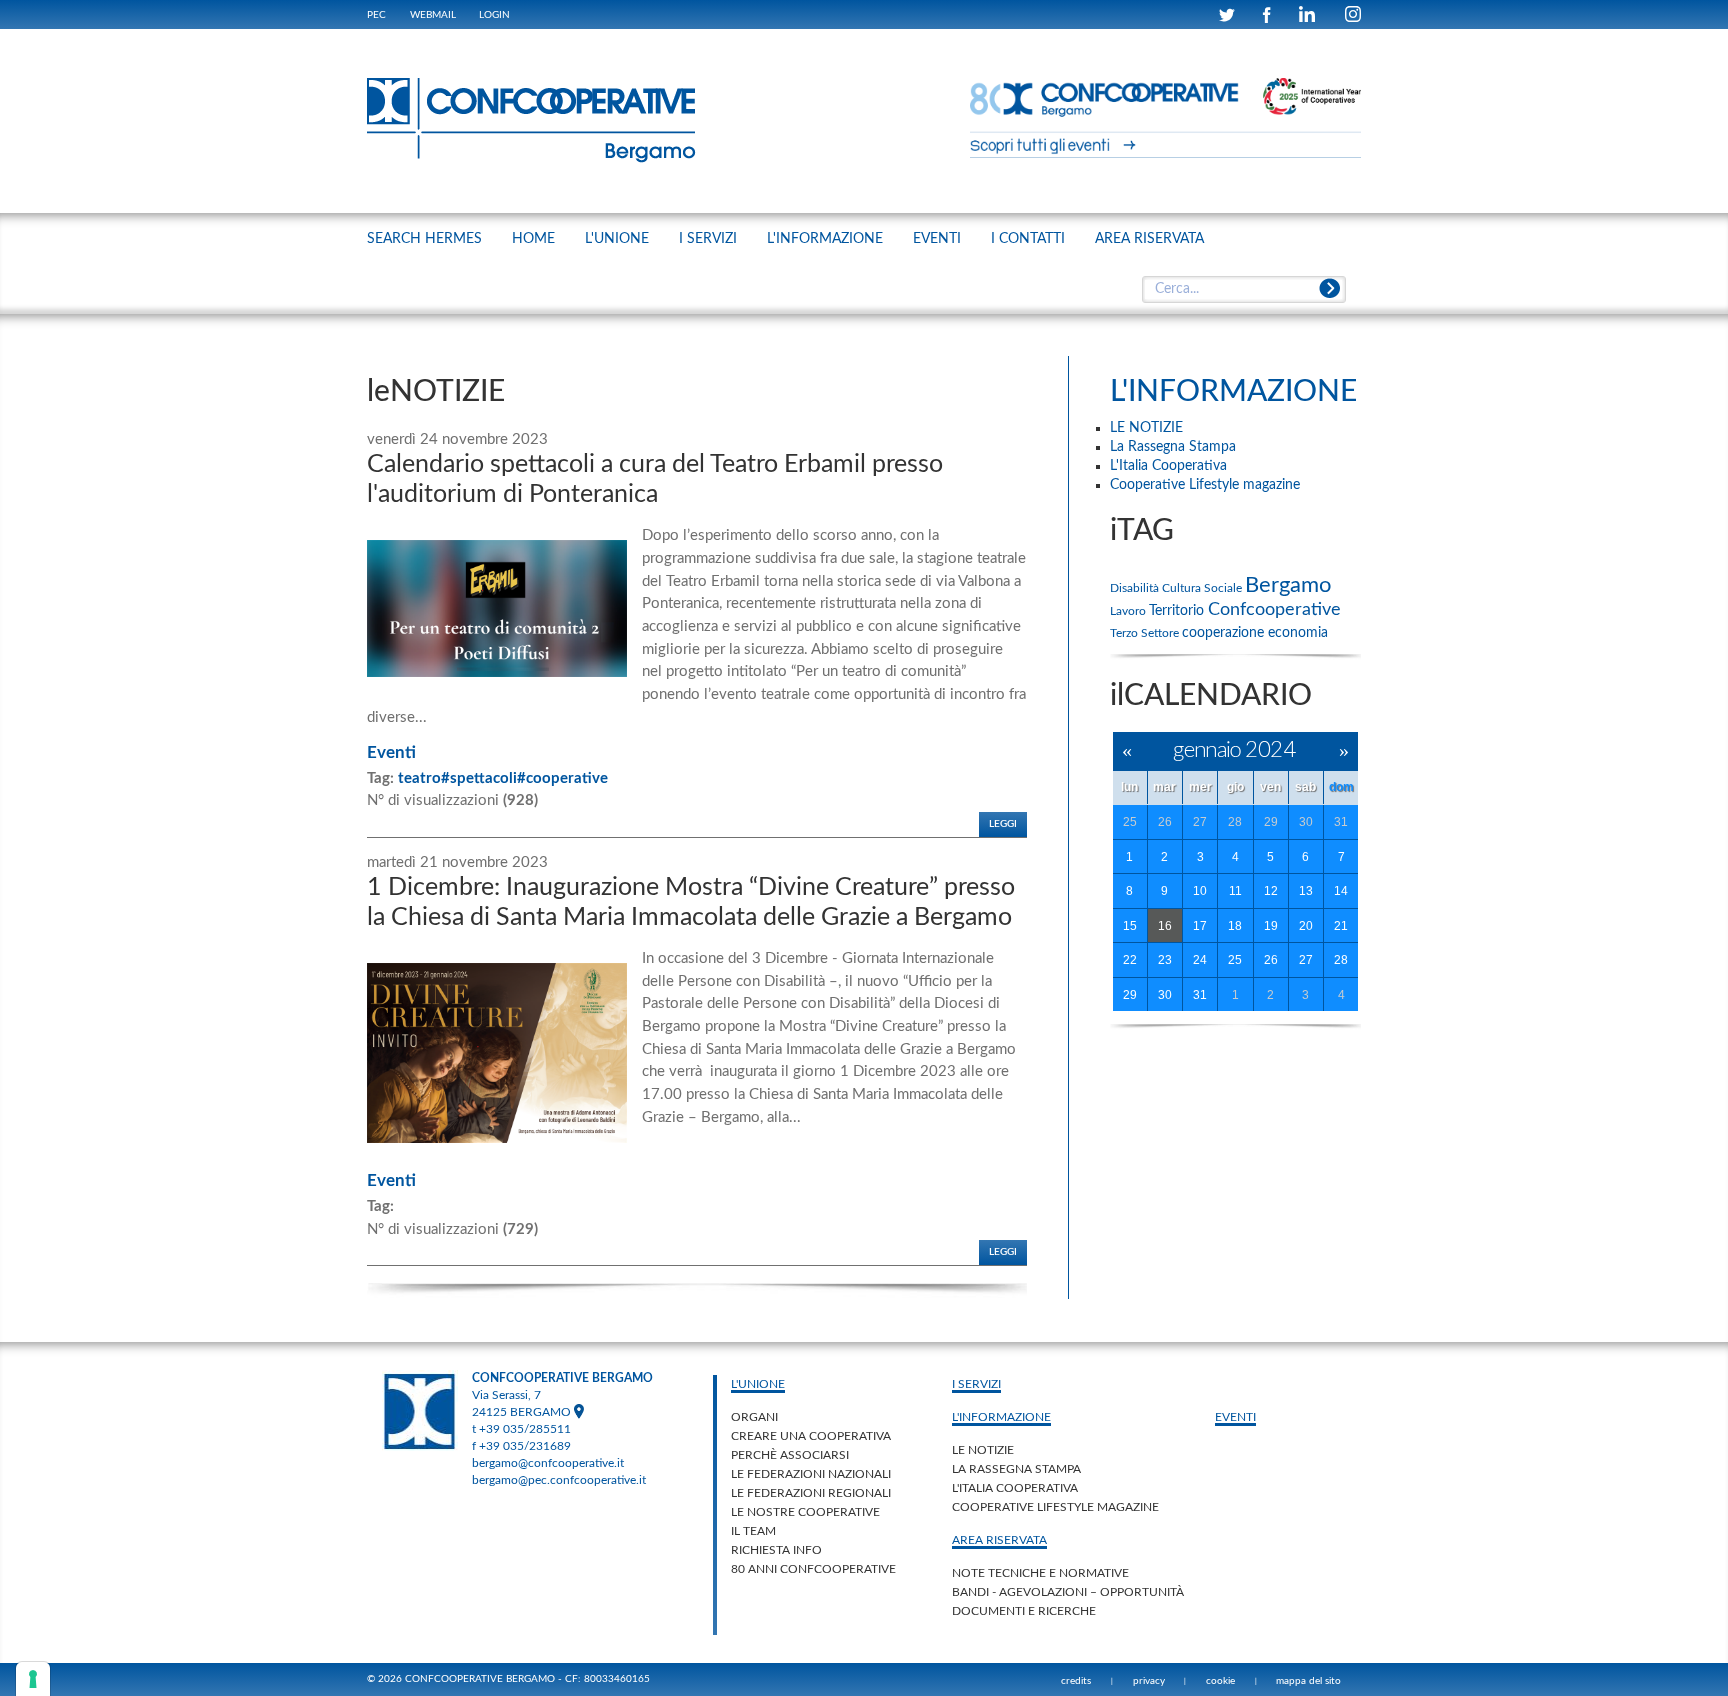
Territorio (1178, 611)
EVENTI (937, 239)
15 (1130, 926)
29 (1271, 822)
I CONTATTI (1028, 239)
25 (1130, 822)
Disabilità (1136, 588)
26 (1165, 822)
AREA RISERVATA (1149, 239)
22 (1130, 960)
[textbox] (1243, 290)
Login (494, 15)
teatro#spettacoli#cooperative (503, 778)
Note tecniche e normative (1040, 1573)
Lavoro (1129, 611)
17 (1200, 926)
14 (1341, 891)
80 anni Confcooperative (813, 1569)
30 (1306, 822)
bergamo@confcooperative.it (548, 1463)
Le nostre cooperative (805, 1512)
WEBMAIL (433, 15)
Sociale (1224, 588)
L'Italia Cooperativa (1015, 1488)
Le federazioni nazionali (811, 1474)
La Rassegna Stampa (1016, 1469)
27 (1200, 822)
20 (1306, 926)
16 (1165, 926)
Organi (754, 1417)
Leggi (1003, 824)
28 (1235, 822)
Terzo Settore (1146, 633)
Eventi (391, 753)
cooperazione (1225, 633)
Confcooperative (1274, 610)
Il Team (753, 1531)
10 (1200, 891)
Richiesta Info (776, 1550)
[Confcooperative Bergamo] (532, 120)
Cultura (1183, 588)
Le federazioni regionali (811, 1493)
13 (1306, 891)
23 (1165, 960)
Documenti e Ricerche (1024, 1611)
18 (1235, 926)
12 (1271, 891)
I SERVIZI (708, 239)
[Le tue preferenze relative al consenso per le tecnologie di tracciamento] (33, 1679)
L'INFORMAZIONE (825, 239)
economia (1298, 633)
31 (1341, 822)
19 (1271, 926)
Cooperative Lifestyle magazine (1055, 1507)
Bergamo (1288, 585)
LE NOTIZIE (983, 1450)
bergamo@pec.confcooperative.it (559, 1480)
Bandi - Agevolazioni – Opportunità (1068, 1592)
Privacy (1149, 1681)
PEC (376, 15)
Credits (1076, 1681)
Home (533, 239)
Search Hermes (424, 239)
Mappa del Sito (1308, 1681)
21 (1341, 926)
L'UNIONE (617, 239)
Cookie (1220, 1681)
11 (1235, 891)
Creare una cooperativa (811, 1436)
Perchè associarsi (790, 1455)
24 (1200, 960)
